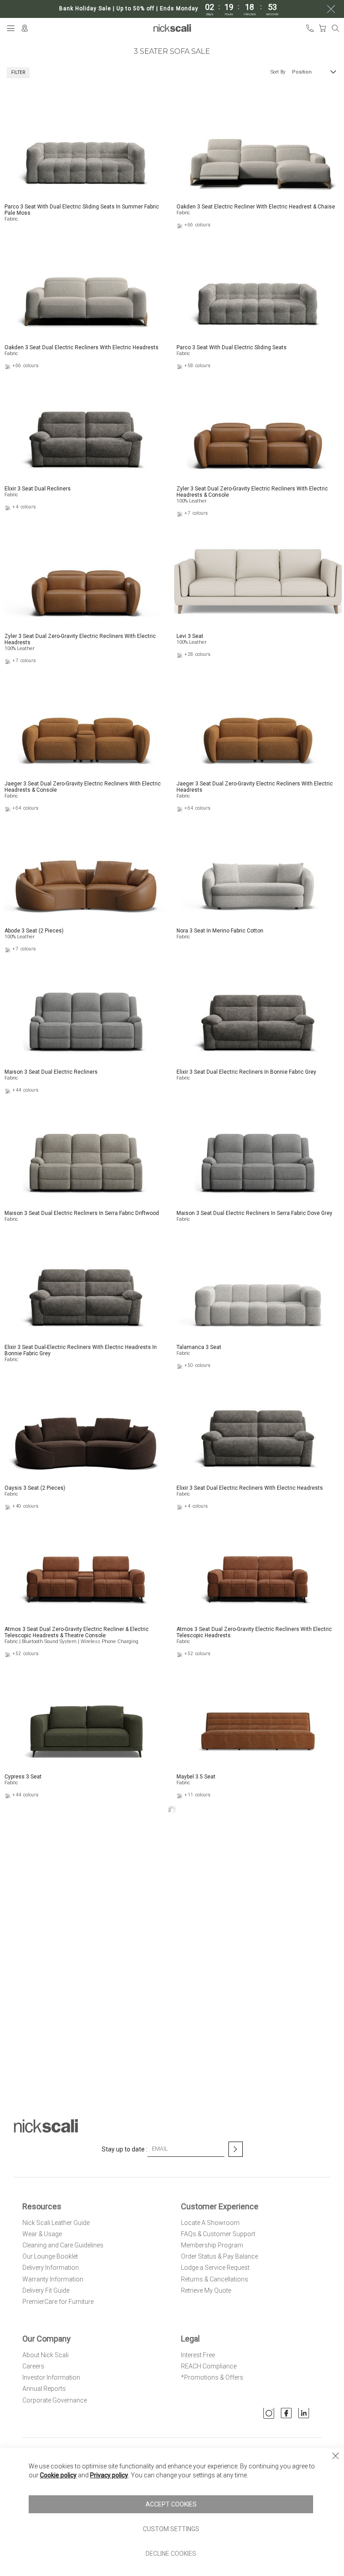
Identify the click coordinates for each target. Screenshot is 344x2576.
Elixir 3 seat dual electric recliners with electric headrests (250, 1488)
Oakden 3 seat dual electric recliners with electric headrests (82, 347)
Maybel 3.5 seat (196, 1777)
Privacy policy (109, 2475)
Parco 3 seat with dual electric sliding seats (232, 347)
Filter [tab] (18, 72)
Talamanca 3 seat (199, 1347)
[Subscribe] (236, 2149)
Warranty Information (53, 2279)
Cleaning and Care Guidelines (63, 2245)
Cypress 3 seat (23, 1777)
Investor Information (51, 2377)
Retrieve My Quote (206, 2290)
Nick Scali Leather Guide (56, 2223)
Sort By (278, 72)
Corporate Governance (55, 2400)
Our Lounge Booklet (50, 2256)
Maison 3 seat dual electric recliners (51, 1072)
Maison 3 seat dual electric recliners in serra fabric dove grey (254, 1213)
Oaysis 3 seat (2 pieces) (35, 1488)
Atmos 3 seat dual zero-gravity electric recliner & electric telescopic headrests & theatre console (77, 1632)
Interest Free (198, 2355)
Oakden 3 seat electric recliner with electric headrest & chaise (256, 207)
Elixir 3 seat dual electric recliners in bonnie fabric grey (246, 1072)
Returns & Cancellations (215, 2279)
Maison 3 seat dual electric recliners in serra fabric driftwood (82, 1213)
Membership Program (212, 2245)
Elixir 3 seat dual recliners (38, 489)
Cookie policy (58, 2475)
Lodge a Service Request (215, 2268)
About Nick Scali (45, 2355)
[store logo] (172, 28)
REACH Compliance (209, 2366)
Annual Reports (44, 2389)
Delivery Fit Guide (46, 2290)
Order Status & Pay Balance (219, 2256)
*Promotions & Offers (212, 2377)
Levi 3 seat (190, 636)
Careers (33, 2366)
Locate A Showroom (210, 2223)
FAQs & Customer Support (218, 2234)
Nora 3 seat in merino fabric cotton (220, 931)
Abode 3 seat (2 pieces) (34, 931)
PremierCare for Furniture (58, 2302)
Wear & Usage (42, 2234)
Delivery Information (51, 2268)
